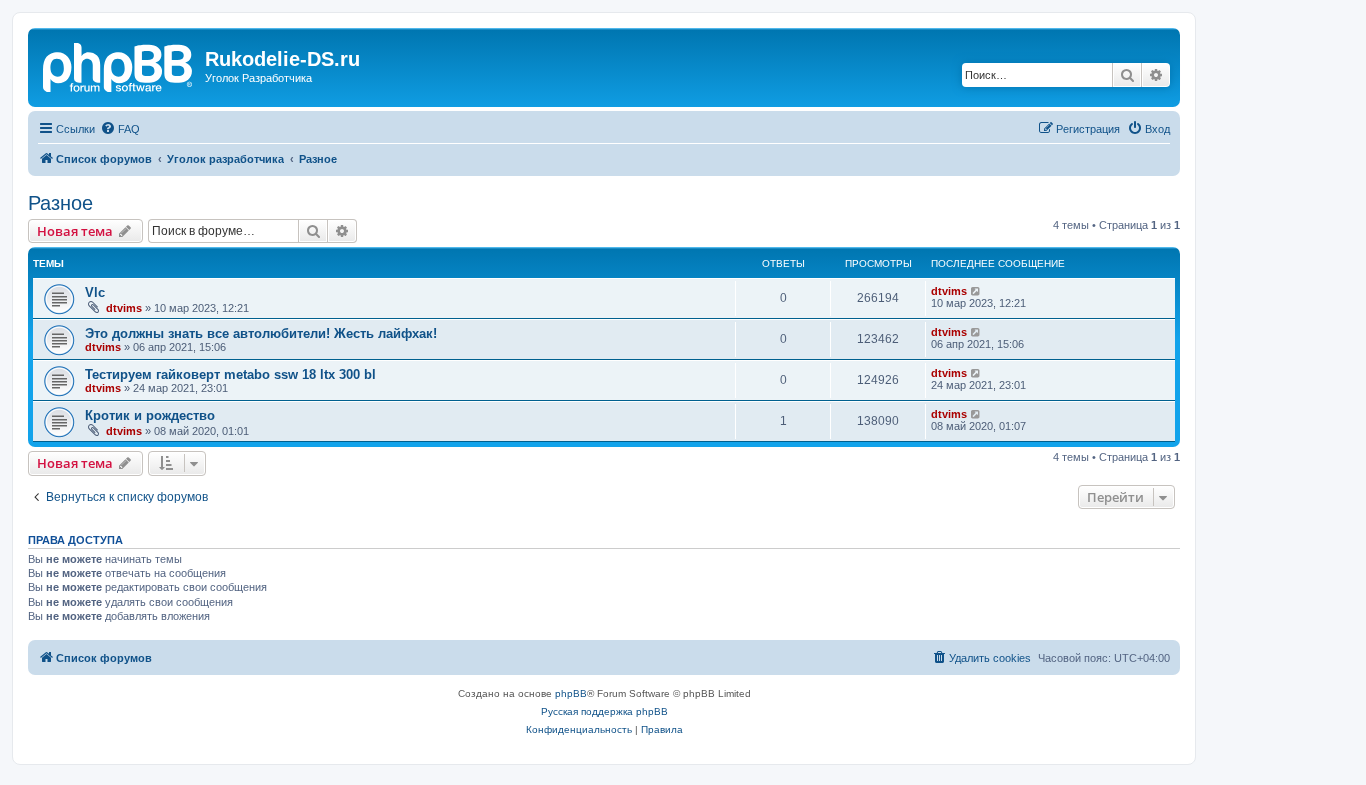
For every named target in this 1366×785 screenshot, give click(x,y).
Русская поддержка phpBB (604, 711)
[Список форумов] (119, 65)
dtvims (124, 308)
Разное (60, 203)
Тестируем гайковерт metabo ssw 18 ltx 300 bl (230, 374)
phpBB (571, 693)
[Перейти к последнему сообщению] (976, 291)
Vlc (95, 292)
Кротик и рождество (150, 415)
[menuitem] (120, 129)
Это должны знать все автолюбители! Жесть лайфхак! (261, 333)
